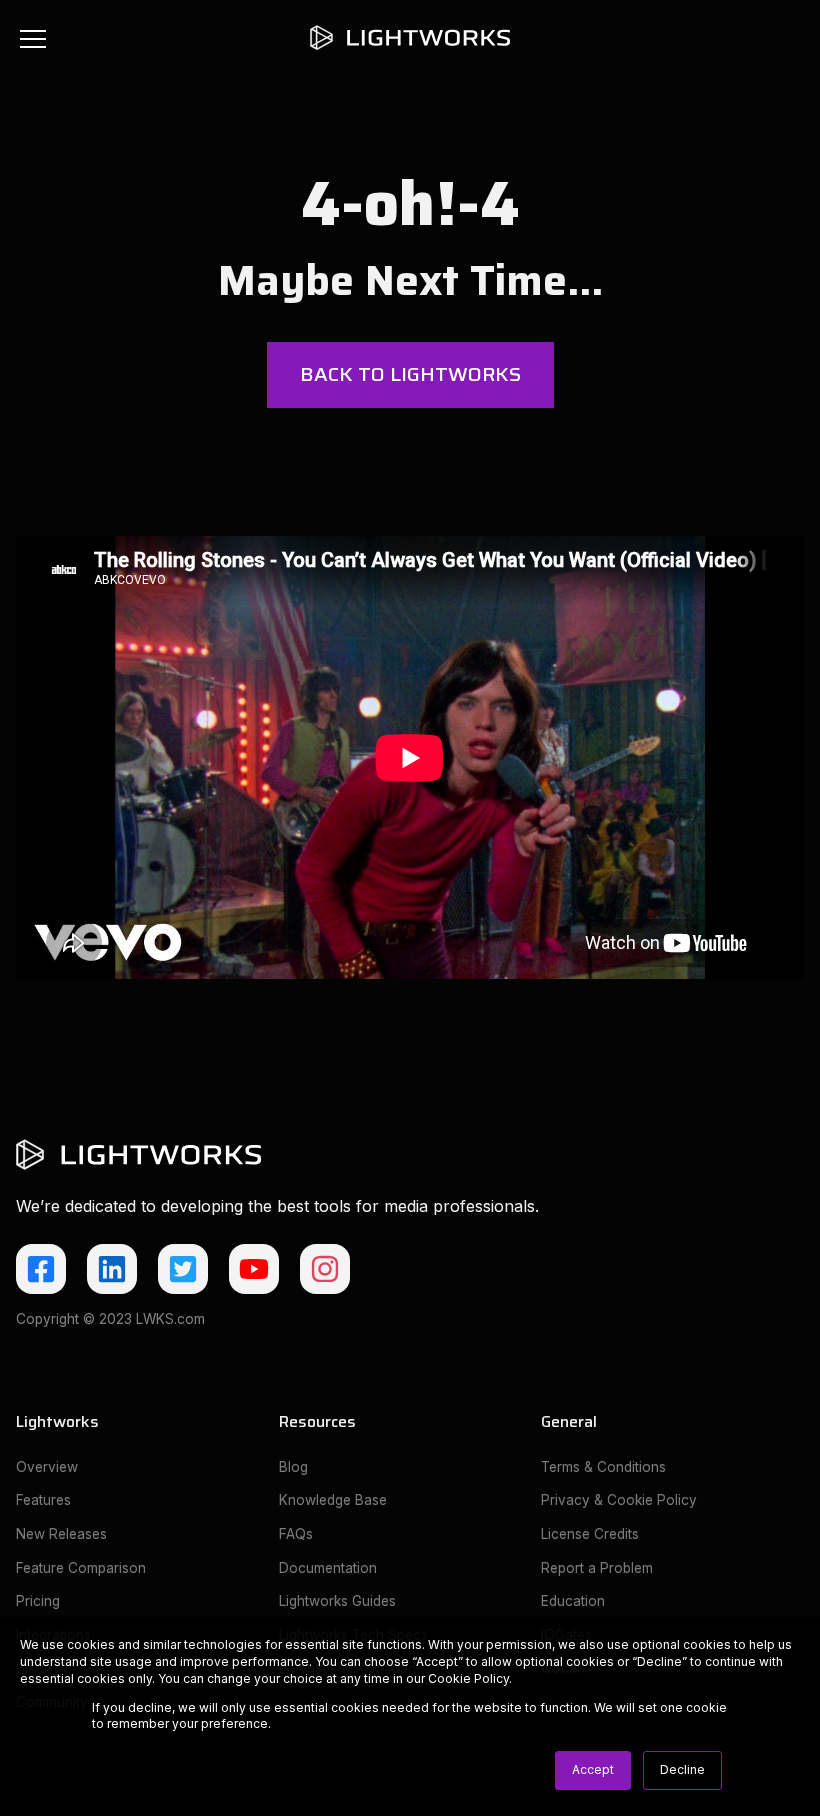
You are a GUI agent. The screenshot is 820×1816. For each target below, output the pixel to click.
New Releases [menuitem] (61, 1534)
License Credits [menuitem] (590, 1534)
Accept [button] (593, 1769)
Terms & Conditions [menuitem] (603, 1467)
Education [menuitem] (573, 1601)
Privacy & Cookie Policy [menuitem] (619, 1500)
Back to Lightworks (410, 374)
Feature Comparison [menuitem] (81, 1568)
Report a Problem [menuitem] (597, 1568)
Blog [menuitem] (293, 1467)
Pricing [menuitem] (38, 1601)
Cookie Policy (468, 1678)
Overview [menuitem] (47, 1467)
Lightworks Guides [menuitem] (337, 1601)
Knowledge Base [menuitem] (333, 1500)
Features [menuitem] (43, 1500)
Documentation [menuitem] (328, 1568)
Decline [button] (682, 1769)
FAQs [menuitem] (296, 1534)
